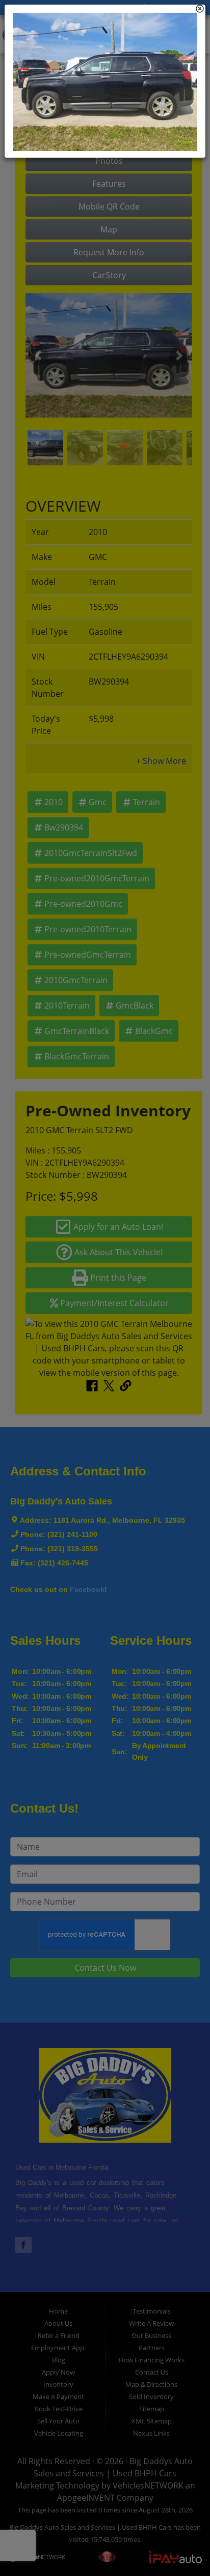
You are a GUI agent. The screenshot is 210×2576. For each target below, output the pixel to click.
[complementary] (179, 2545)
